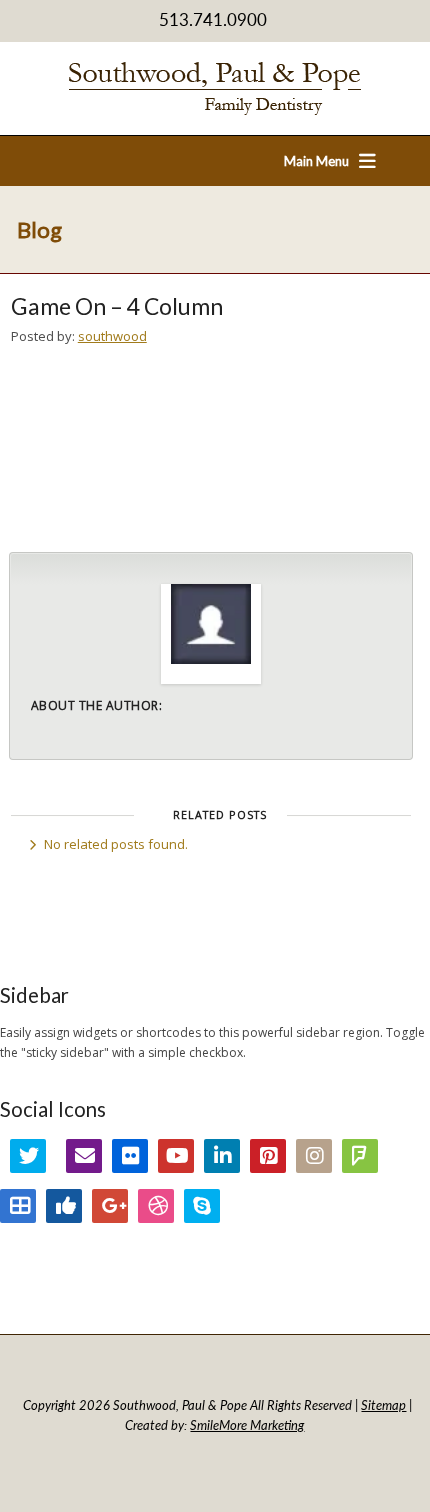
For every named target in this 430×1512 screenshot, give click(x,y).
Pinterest (268, 1156)
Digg (64, 1206)
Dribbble (156, 1206)
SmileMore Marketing (247, 1425)
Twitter (28, 1156)
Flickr (130, 1156)
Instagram (314, 1156)
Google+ (110, 1206)
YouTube (176, 1156)
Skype (202, 1206)
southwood (112, 336)
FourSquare (360, 1156)
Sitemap (383, 1405)
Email (84, 1156)
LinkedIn (222, 1156)
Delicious (18, 1206)
